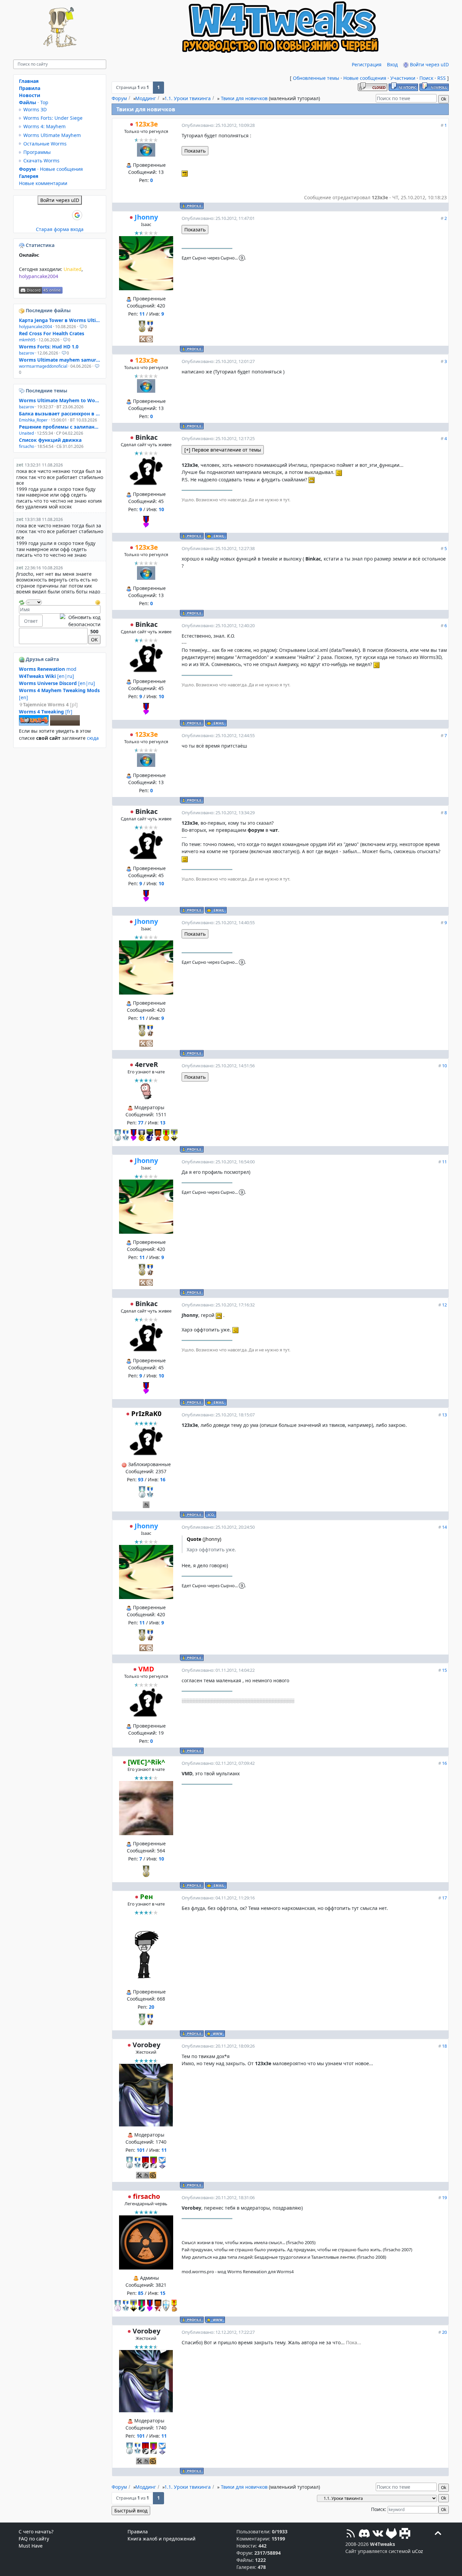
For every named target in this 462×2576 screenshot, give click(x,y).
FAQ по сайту (34, 2539)
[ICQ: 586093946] (211, 1515)
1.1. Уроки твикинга (188, 98)
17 (444, 1898)
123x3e (146, 124)
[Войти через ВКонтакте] (43, 215)
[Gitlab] (391, 2534)
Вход (392, 64)
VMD (146, 1669)
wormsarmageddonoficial (43, 366)
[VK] (378, 2534)
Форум (119, 98)
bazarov (27, 353)
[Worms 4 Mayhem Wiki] (34, 724)
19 (444, 2197)
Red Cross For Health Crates (52, 333)
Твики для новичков (244, 98)
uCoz (418, 2551)
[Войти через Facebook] (54, 215)
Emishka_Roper (33, 420)
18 (444, 2046)
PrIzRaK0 (146, 1414)
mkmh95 (27, 340)
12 (444, 1305)
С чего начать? (36, 2532)
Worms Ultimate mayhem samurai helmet (60, 360)
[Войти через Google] (77, 215)
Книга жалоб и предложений (161, 2539)
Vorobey (146, 2045)
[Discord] (364, 2534)
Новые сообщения (365, 78)
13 (444, 1415)
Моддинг (146, 98)
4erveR (146, 1064)
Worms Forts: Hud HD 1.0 (49, 347)
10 (444, 1066)
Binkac (146, 437)
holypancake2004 (39, 276)
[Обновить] (22, 602)
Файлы (28, 102)
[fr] (46, 712)
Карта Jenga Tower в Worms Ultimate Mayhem (60, 320)
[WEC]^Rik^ (146, 1762)
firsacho (146, 2196)
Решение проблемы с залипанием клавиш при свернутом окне (60, 427)
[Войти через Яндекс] (66, 215)
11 (444, 1162)
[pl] (50, 704)
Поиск (426, 78)
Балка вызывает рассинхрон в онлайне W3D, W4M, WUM (60, 414)
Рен (146, 1897)
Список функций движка (50, 440)
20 (444, 2332)
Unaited (73, 269)
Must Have (31, 2546)
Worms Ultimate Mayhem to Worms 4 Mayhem (60, 400)
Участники (403, 78)
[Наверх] (438, 2534)
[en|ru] (47, 676)
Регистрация (367, 64)
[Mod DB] (405, 2534)
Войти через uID (429, 64)
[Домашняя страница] (215, 2034)
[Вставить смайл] (98, 602)
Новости (30, 95)
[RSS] (351, 2534)
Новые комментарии (43, 183)
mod (48, 669)
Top (44, 102)
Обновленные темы (316, 78)
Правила (30, 88)
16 (444, 1763)
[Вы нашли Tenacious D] (22, 391)
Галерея (29, 176)
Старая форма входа (60, 229)
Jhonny (146, 217)
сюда (93, 738)
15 (444, 1670)
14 (444, 1527)
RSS (442, 78)
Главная (29, 81)
